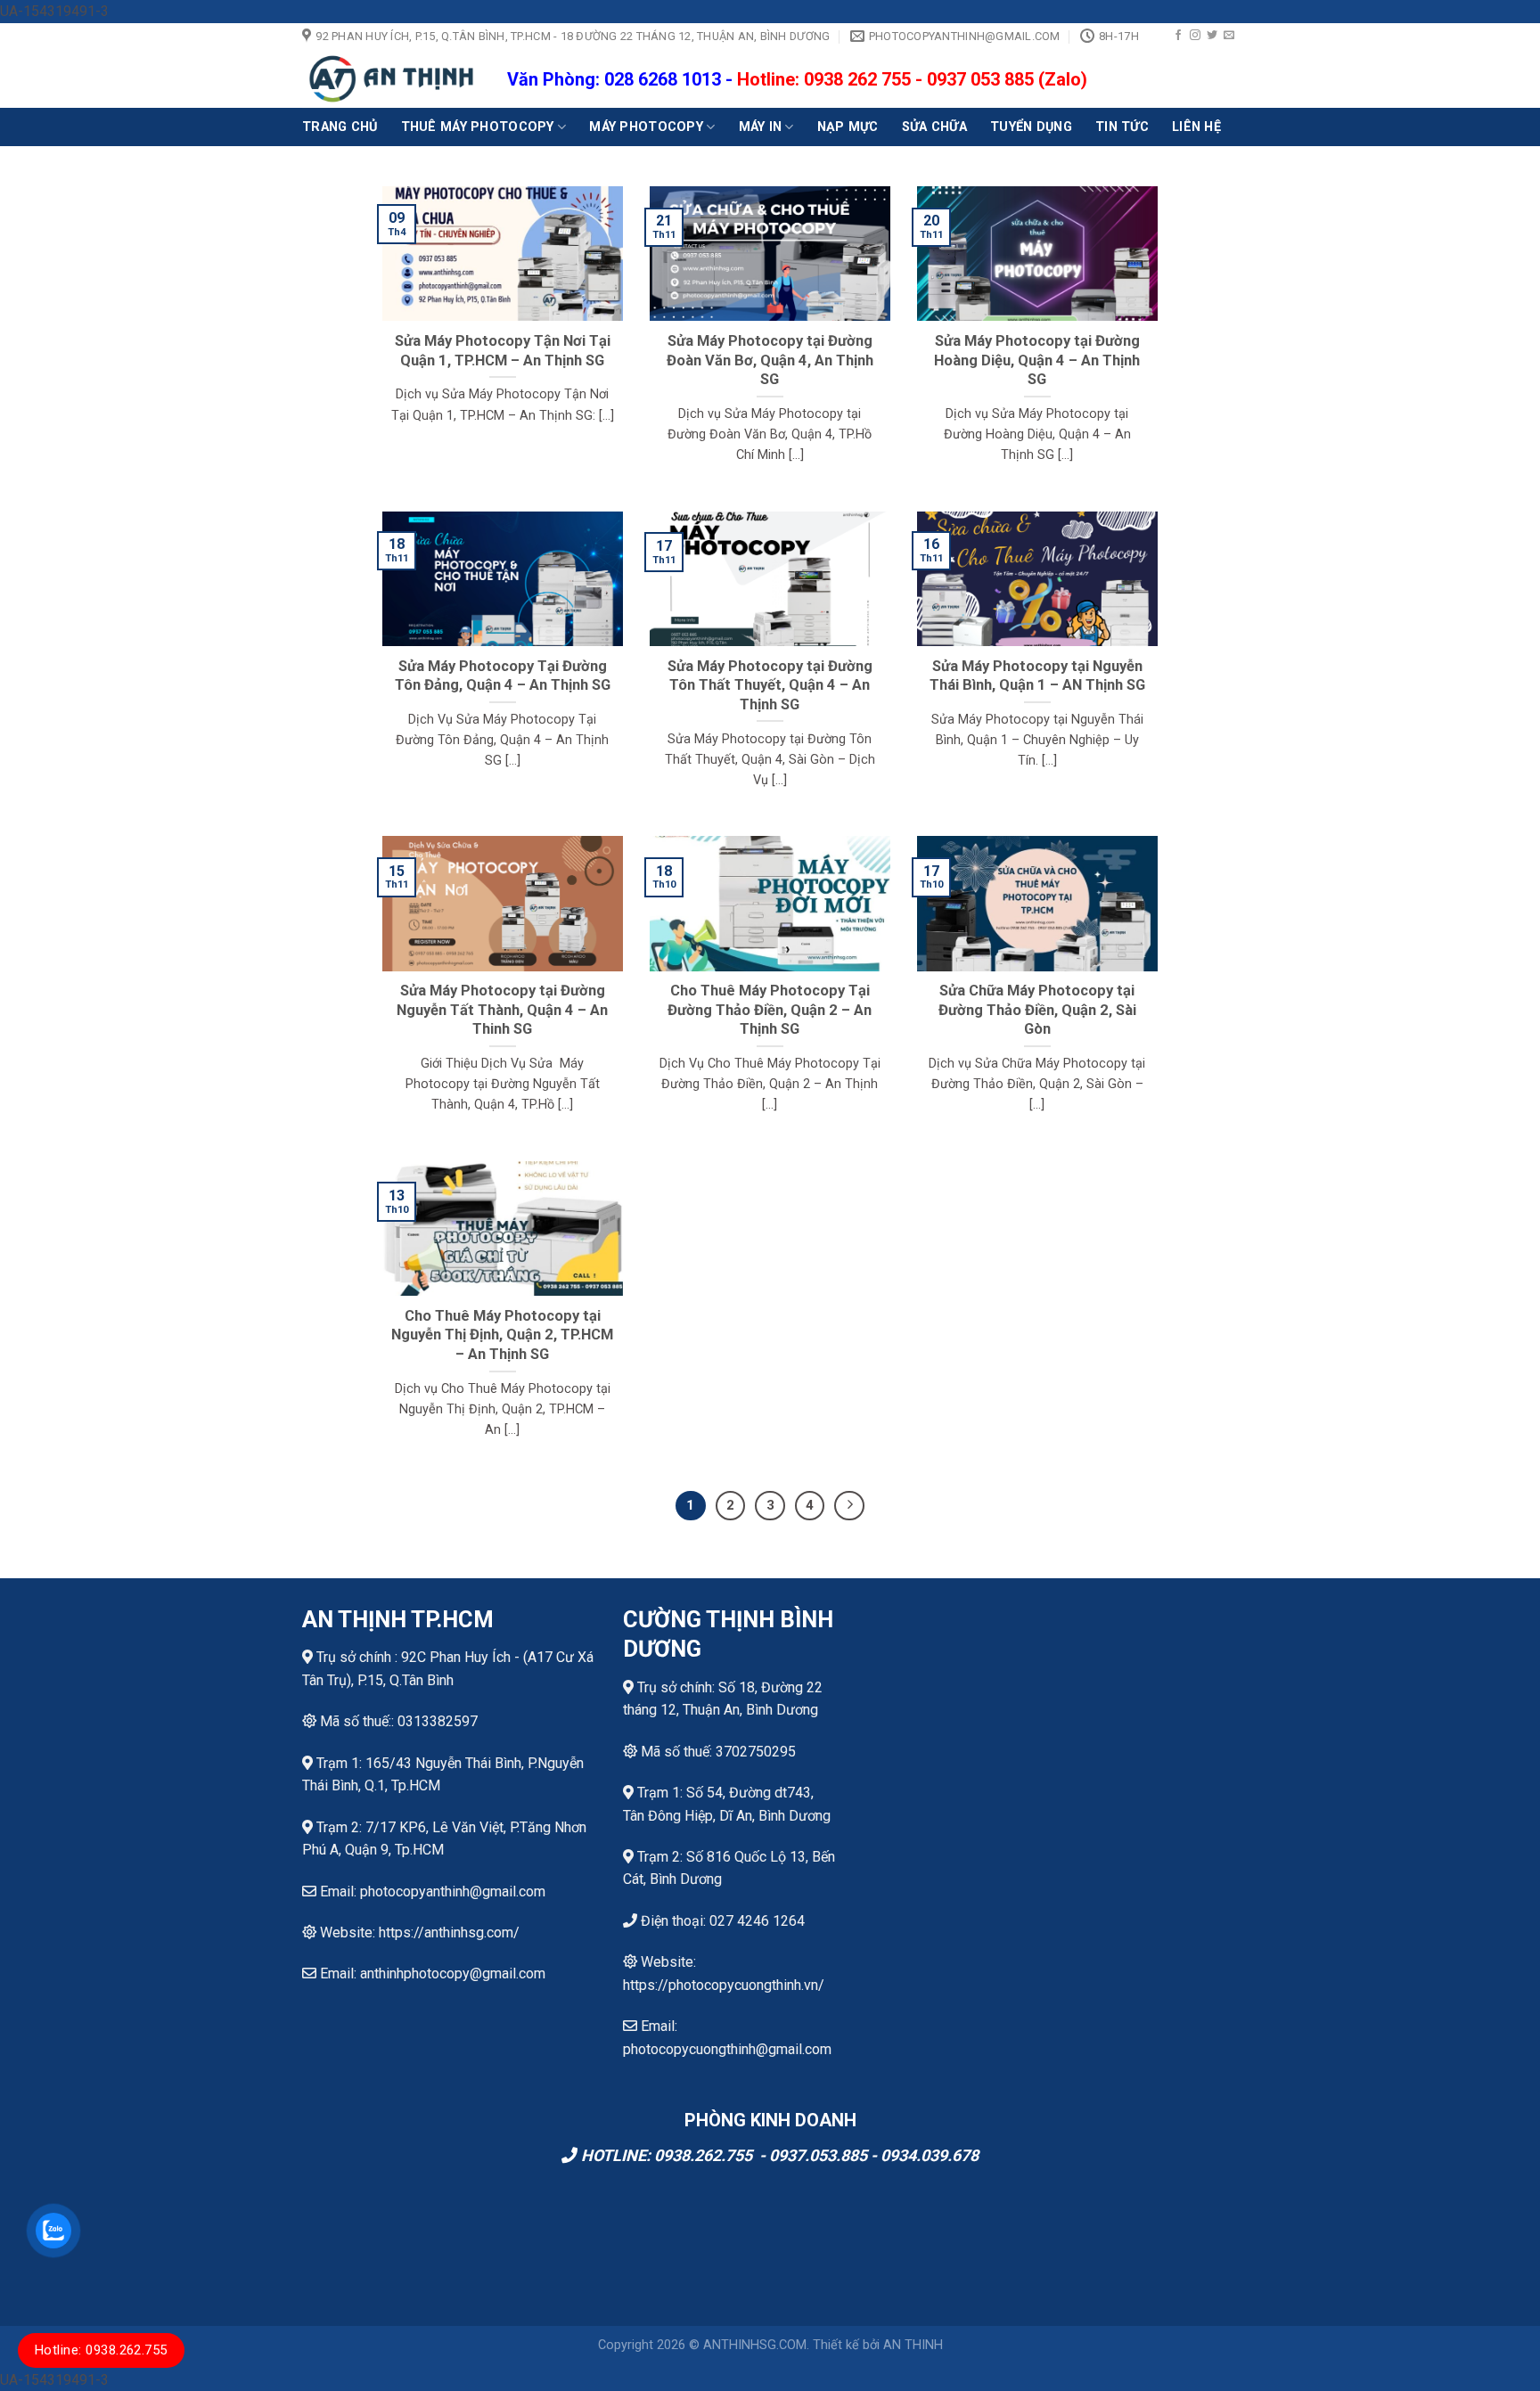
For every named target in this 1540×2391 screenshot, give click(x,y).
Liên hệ (1196, 127)
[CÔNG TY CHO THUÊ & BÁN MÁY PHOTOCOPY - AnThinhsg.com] (391, 79)
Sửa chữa (934, 127)
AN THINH (913, 2345)
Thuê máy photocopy (478, 127)
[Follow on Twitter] (1212, 36)
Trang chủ (340, 127)
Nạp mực (848, 127)
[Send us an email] (1229, 36)
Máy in (761, 127)
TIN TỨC (1122, 127)
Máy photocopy (646, 127)
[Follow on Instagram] (1195, 36)
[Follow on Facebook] (1178, 36)
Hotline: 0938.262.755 (101, 2350)
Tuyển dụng (1031, 127)
